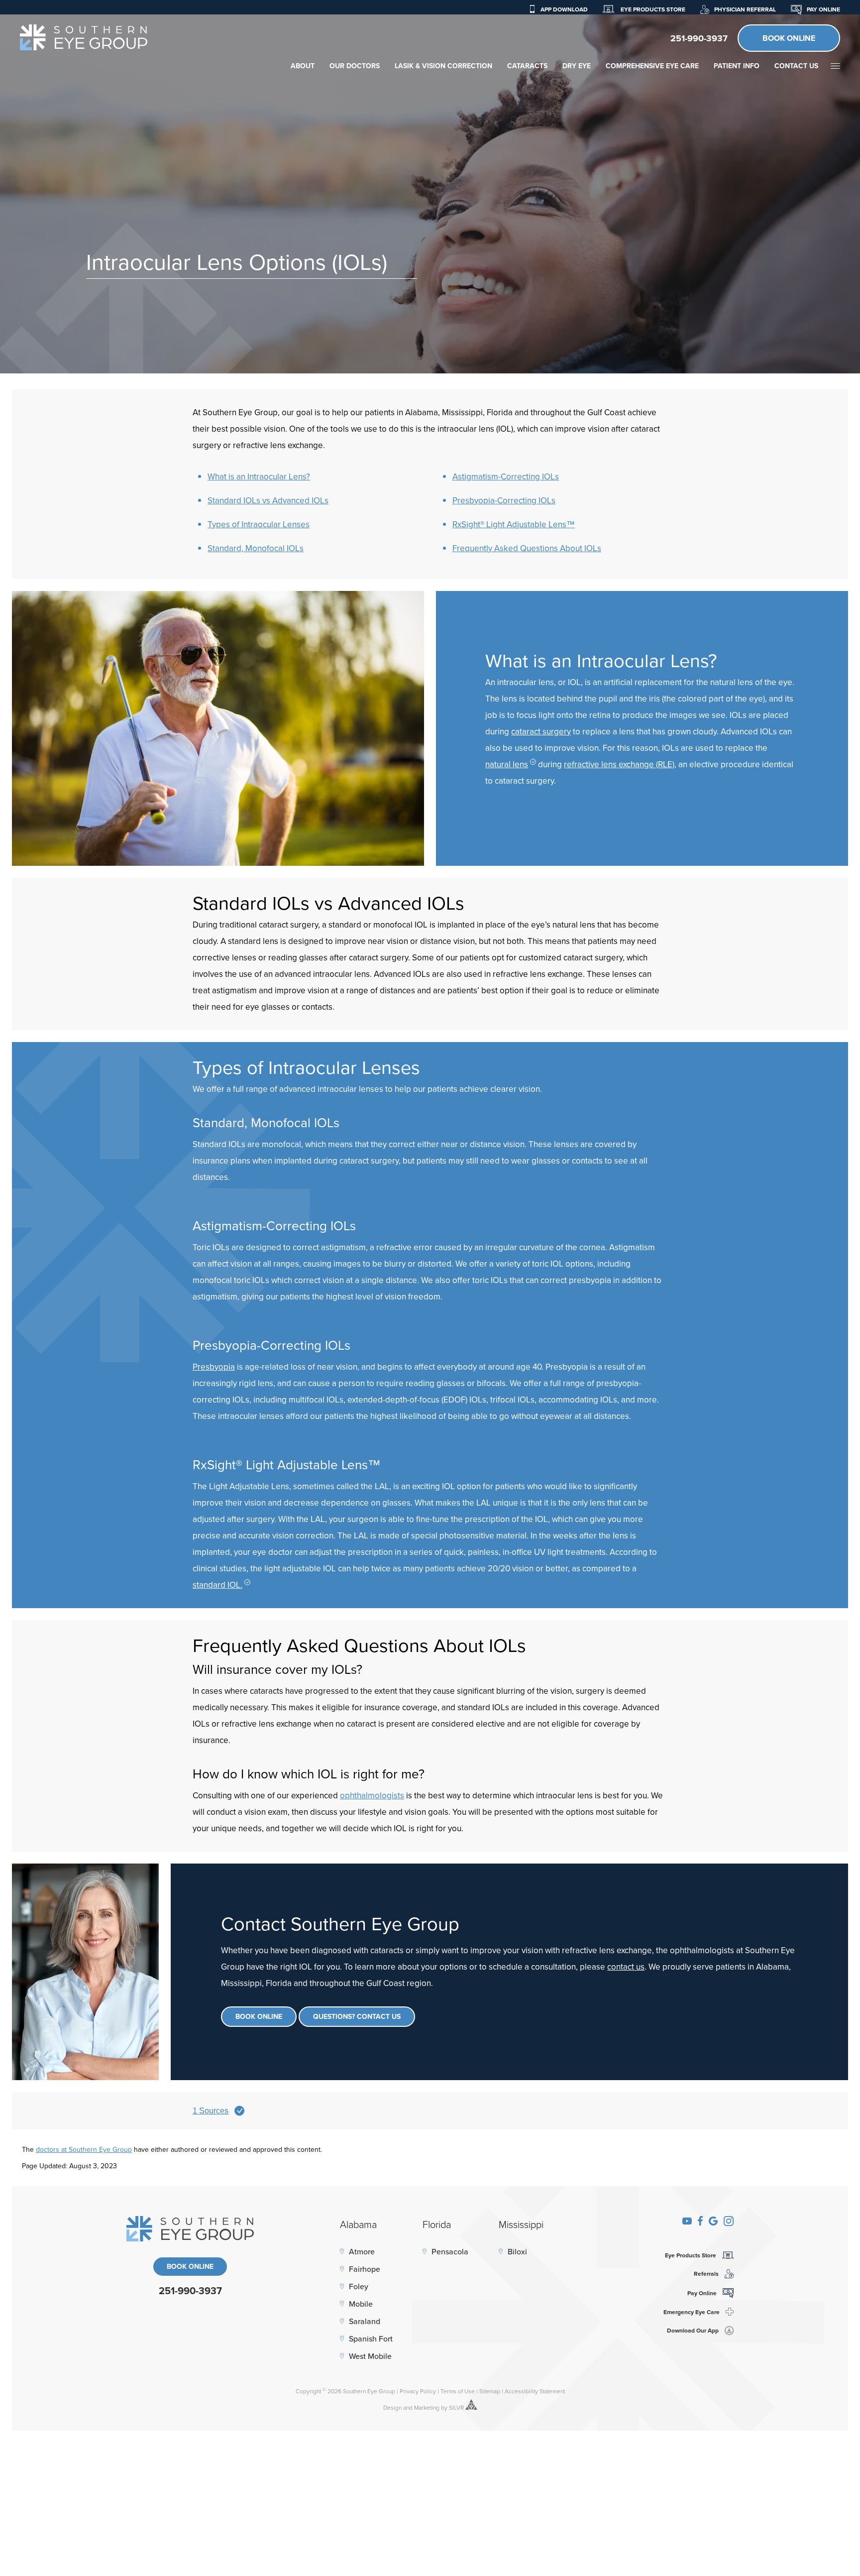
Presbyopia (214, 1367)
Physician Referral (745, 9)
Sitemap (490, 2391)
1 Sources (211, 2111)
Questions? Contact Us (357, 2016)
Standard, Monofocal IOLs (256, 548)
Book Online (789, 38)
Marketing (427, 2407)
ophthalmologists (372, 1795)
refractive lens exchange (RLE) (619, 764)
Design (392, 2407)
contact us (626, 1967)
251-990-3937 (699, 38)
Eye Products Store (652, 9)
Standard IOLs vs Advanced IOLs (268, 500)
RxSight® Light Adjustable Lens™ (514, 524)
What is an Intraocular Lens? (259, 476)
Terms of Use (458, 2391)
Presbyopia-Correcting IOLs (504, 500)
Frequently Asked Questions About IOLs (527, 548)
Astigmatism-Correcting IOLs (506, 476)
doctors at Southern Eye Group (84, 2149)
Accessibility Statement (535, 2391)
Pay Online (823, 9)
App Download (564, 9)
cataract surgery (541, 731)
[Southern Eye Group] (84, 37)
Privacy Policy (418, 2391)
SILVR (456, 2407)
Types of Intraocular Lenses (259, 524)
